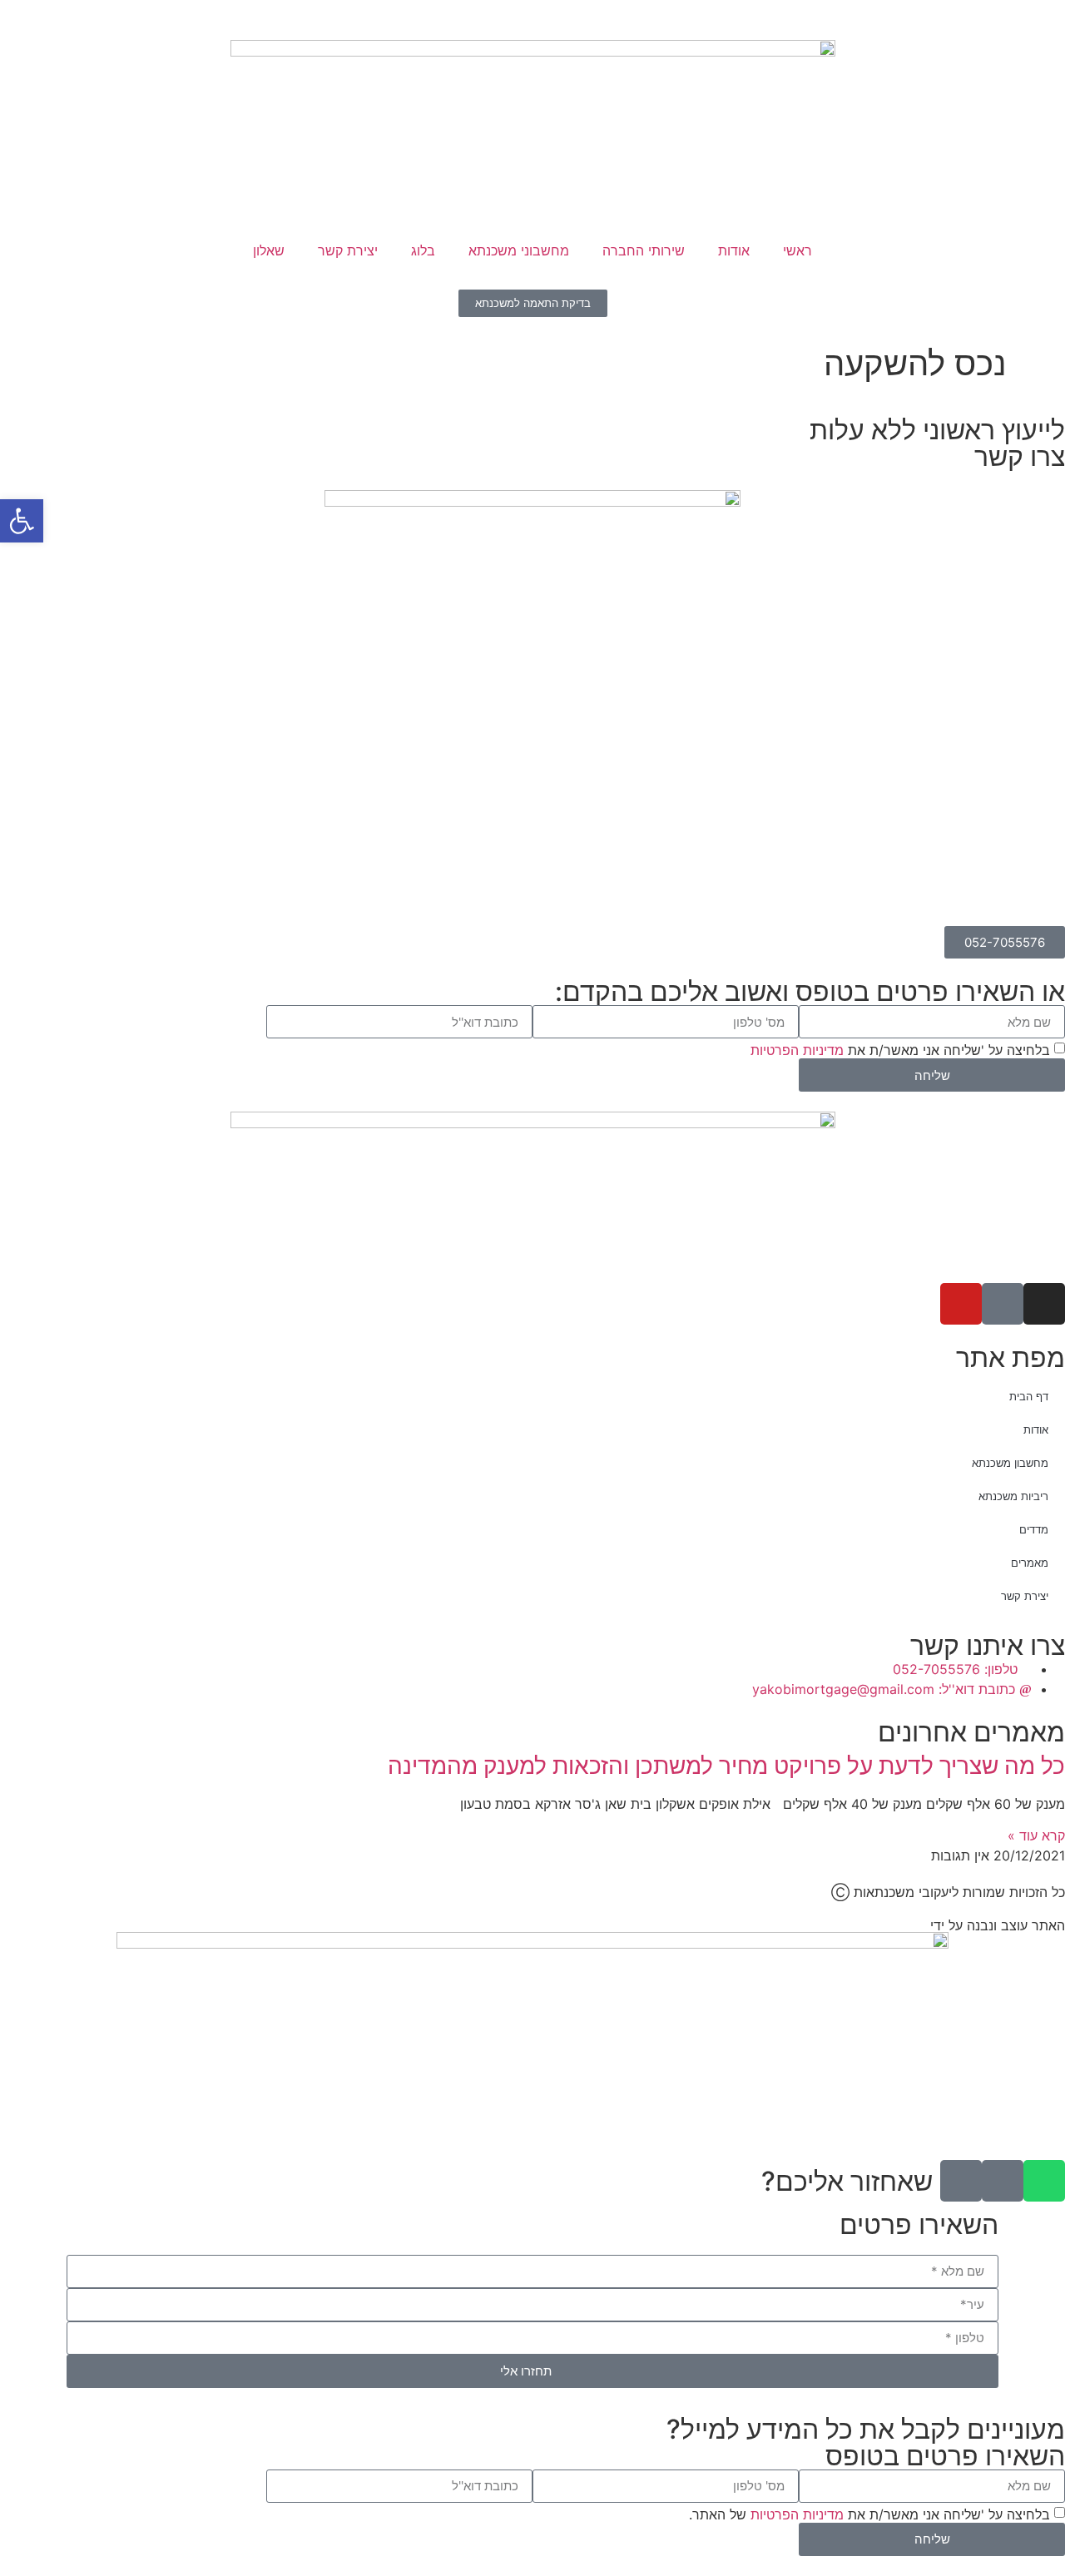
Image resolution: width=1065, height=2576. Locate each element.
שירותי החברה (644, 250)
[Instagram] (1044, 1304)
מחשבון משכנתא (1010, 1463)
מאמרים (1030, 1563)
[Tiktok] (1003, 1304)
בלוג (423, 250)
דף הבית (1029, 1396)
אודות (734, 250)
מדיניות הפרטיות (797, 1050)
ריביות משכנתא (1013, 1496)
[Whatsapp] (1044, 2181)
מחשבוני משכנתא (519, 250)
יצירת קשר (348, 250)
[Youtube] (961, 1304)
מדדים (1034, 1529)
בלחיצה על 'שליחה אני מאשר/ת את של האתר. (869, 2514)
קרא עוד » (1036, 1835)
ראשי (798, 250)
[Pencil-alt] (961, 2181)
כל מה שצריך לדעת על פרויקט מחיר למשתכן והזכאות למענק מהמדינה (726, 1766)
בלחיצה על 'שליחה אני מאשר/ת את (900, 1050)
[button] (22, 521)
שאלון (269, 250)
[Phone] (1003, 2181)
